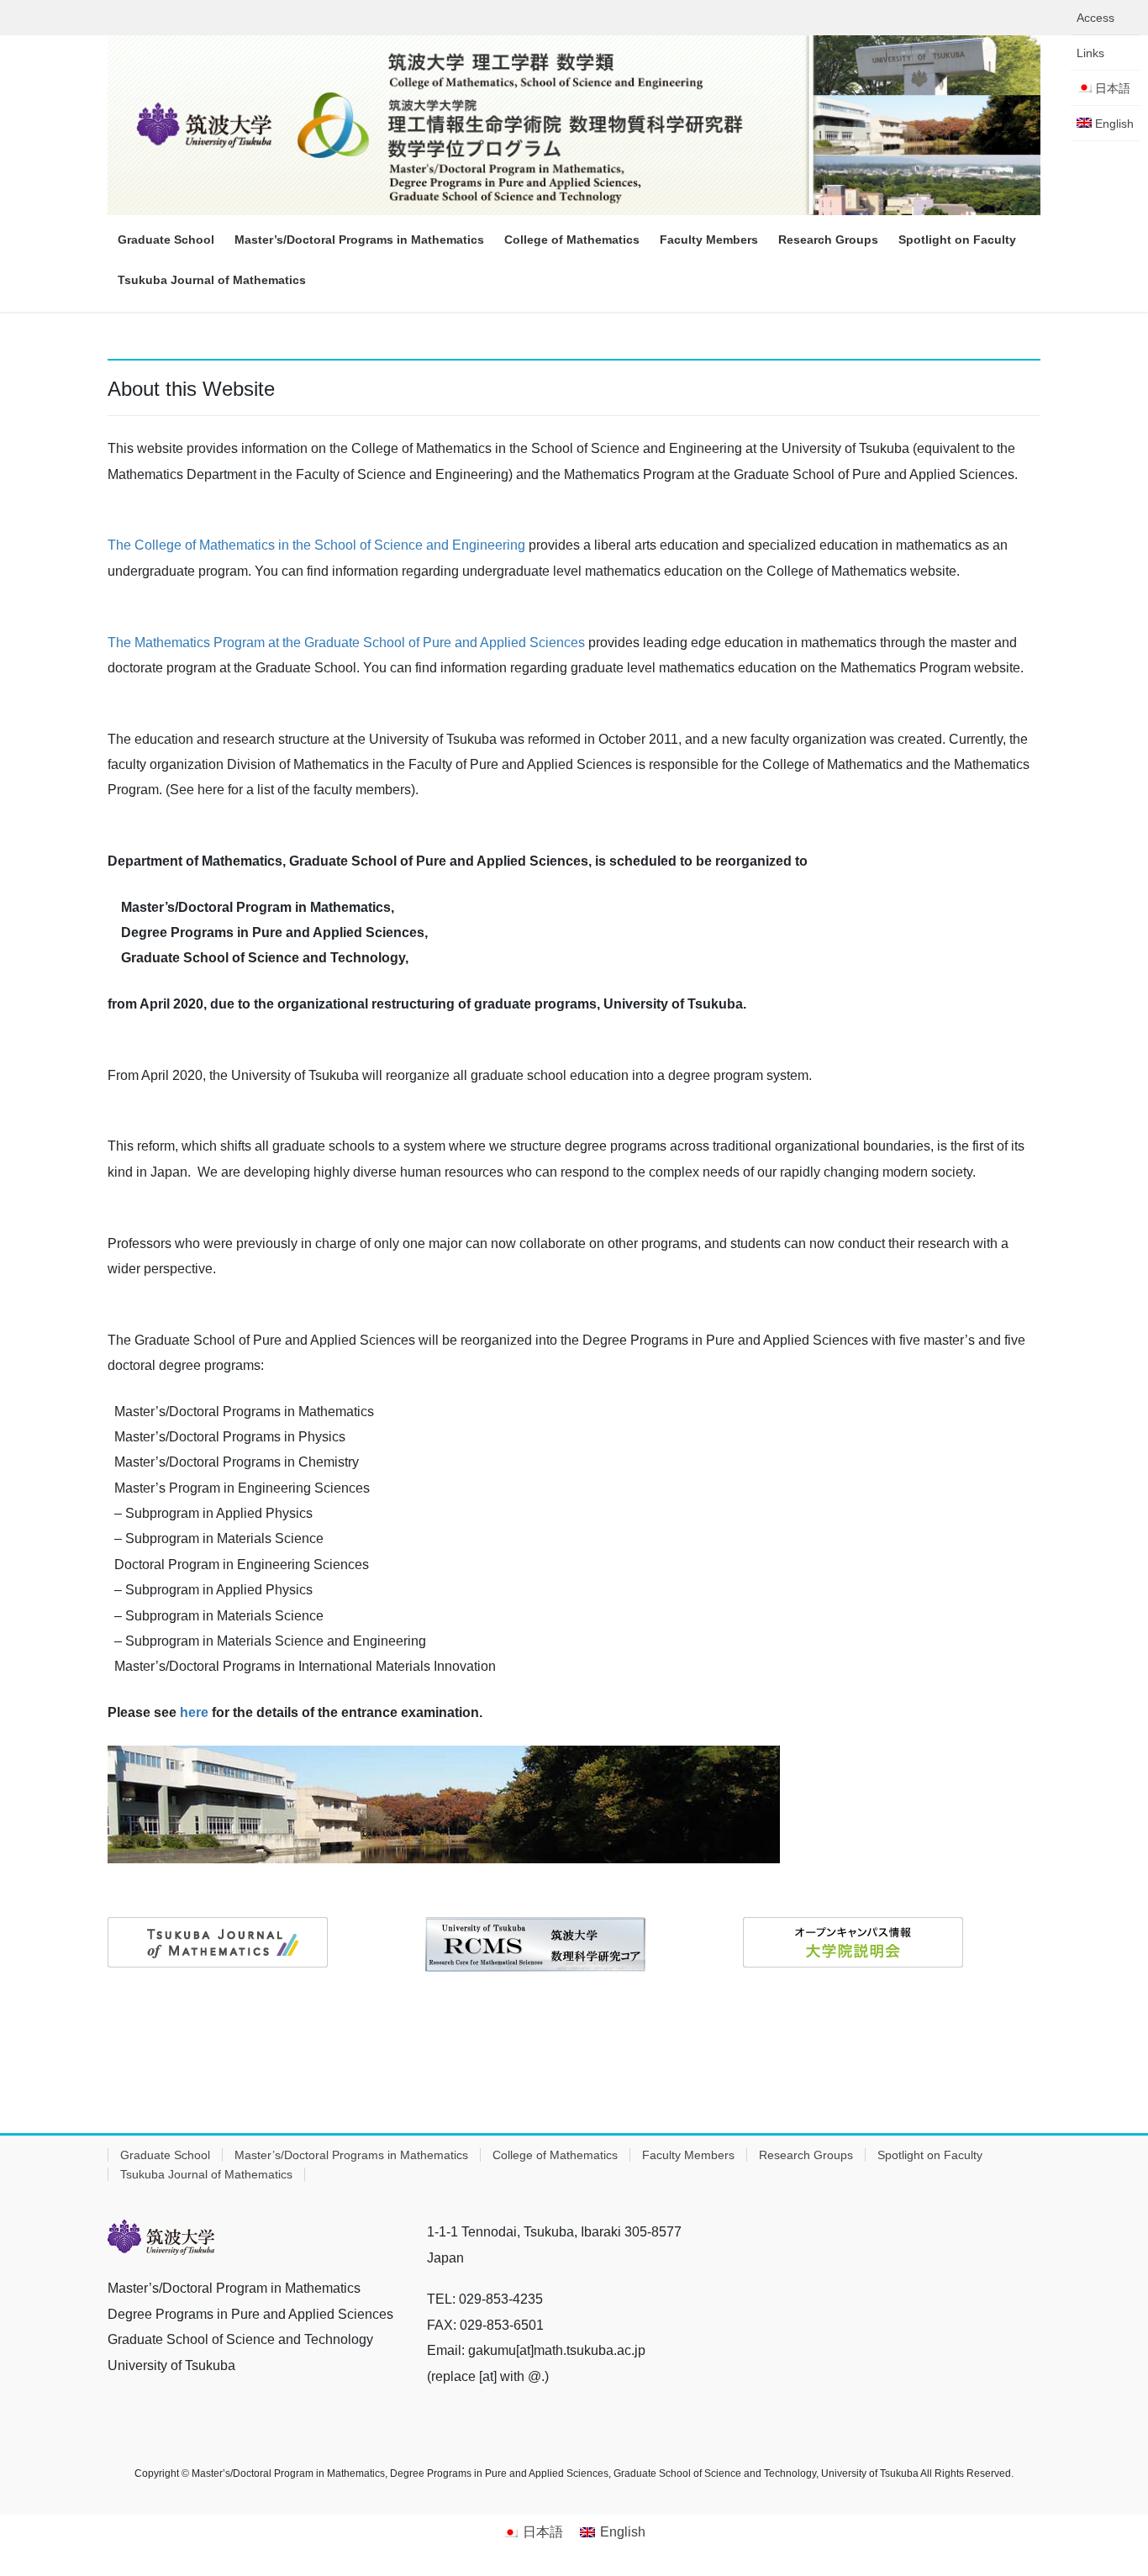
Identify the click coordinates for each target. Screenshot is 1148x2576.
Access (1095, 18)
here (194, 1712)
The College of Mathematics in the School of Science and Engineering (316, 545)
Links (1090, 53)
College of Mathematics (555, 2155)
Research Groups (806, 2155)
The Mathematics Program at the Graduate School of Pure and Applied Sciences (346, 643)
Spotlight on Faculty (930, 2155)
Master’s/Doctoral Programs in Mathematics (351, 2155)
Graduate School (165, 2155)
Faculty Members (688, 2155)
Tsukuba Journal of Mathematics (206, 2174)
